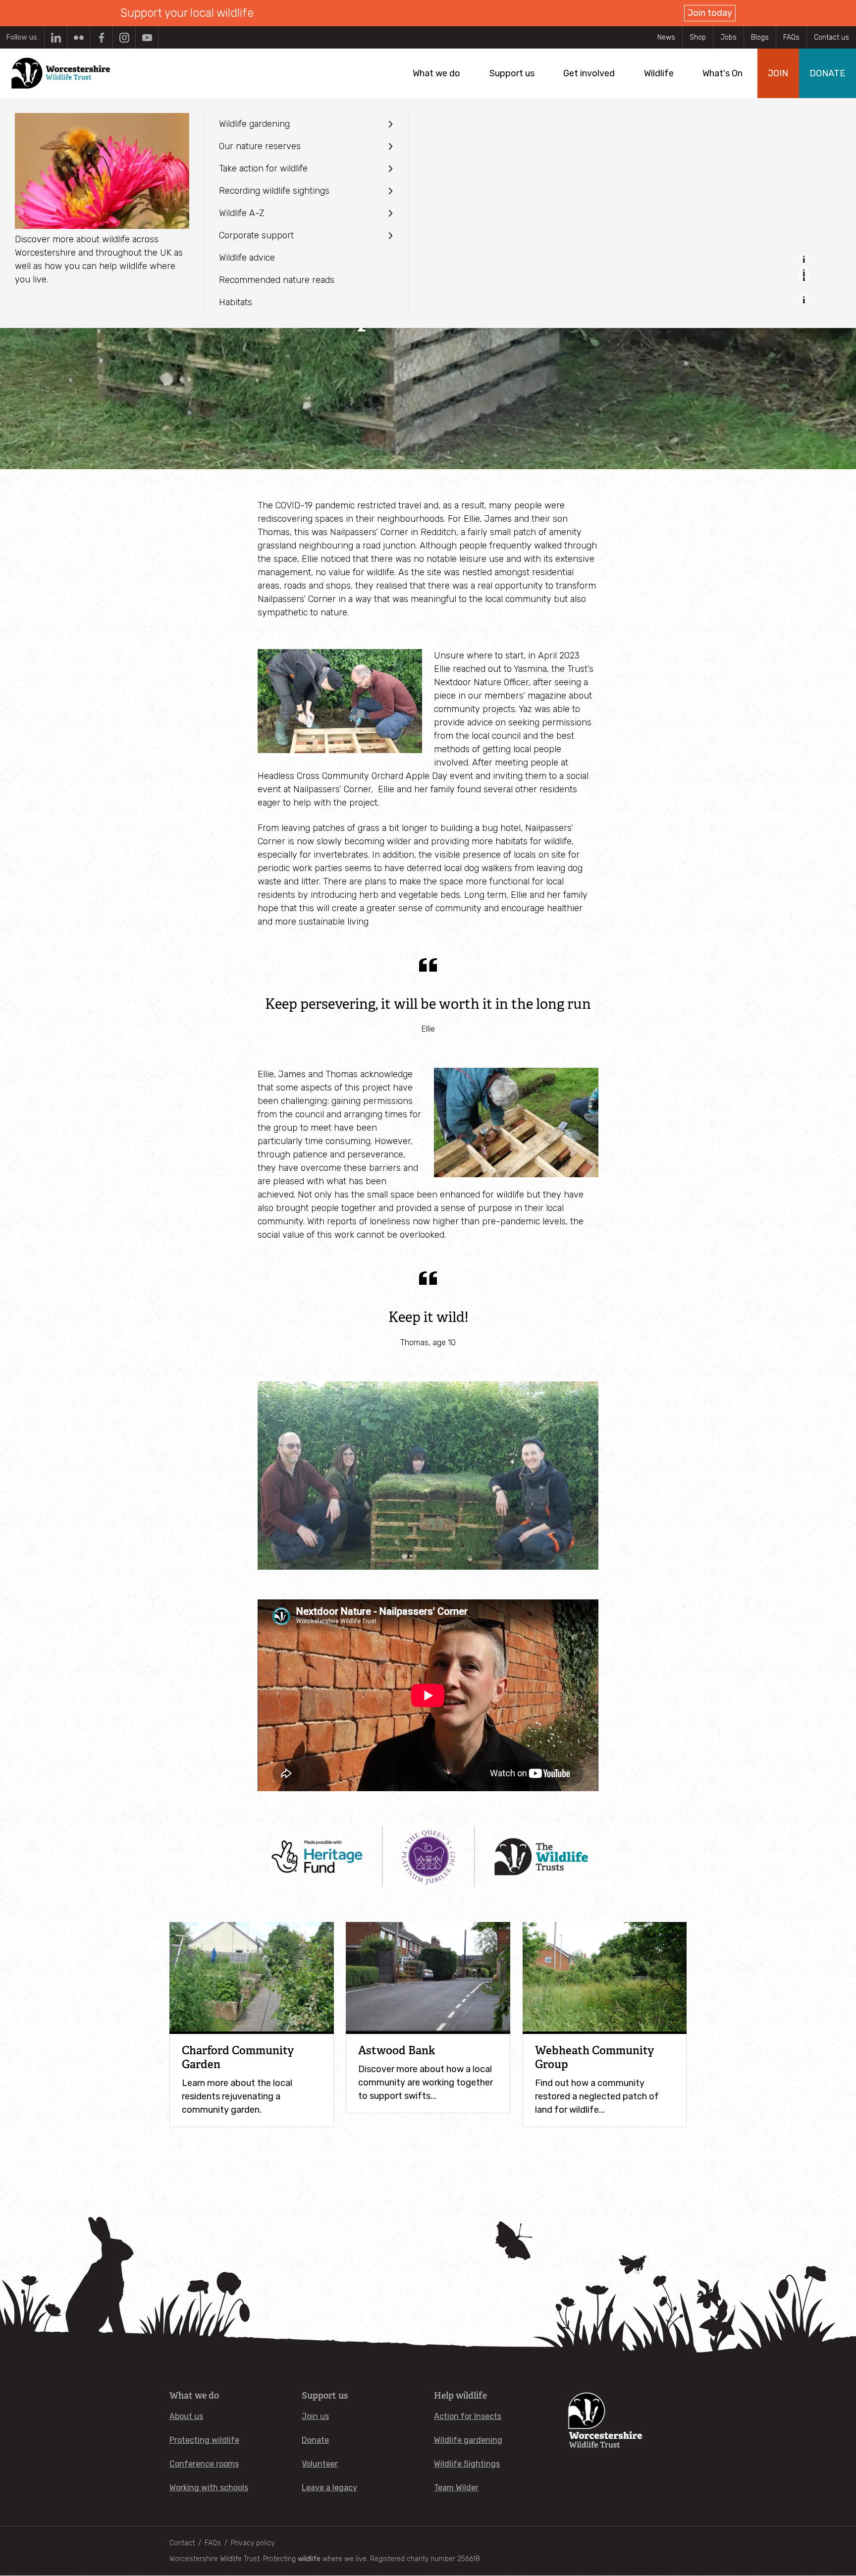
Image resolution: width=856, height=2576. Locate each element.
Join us (315, 2416)
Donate (315, 2440)
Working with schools (209, 2488)
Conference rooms (204, 2464)
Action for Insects (468, 2416)
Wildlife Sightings (467, 2464)
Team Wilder (456, 2488)
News (666, 37)
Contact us (831, 37)
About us (186, 2416)
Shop (698, 37)
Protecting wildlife (204, 2440)
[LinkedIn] (56, 37)
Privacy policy (253, 2543)
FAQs (791, 37)
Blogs (760, 37)
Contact (182, 2543)
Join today (710, 13)
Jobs (728, 37)
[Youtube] (147, 37)
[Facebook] (101, 37)
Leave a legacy (329, 2488)
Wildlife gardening (468, 2440)
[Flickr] (79, 37)
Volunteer (320, 2464)
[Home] (61, 73)
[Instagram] (124, 37)
